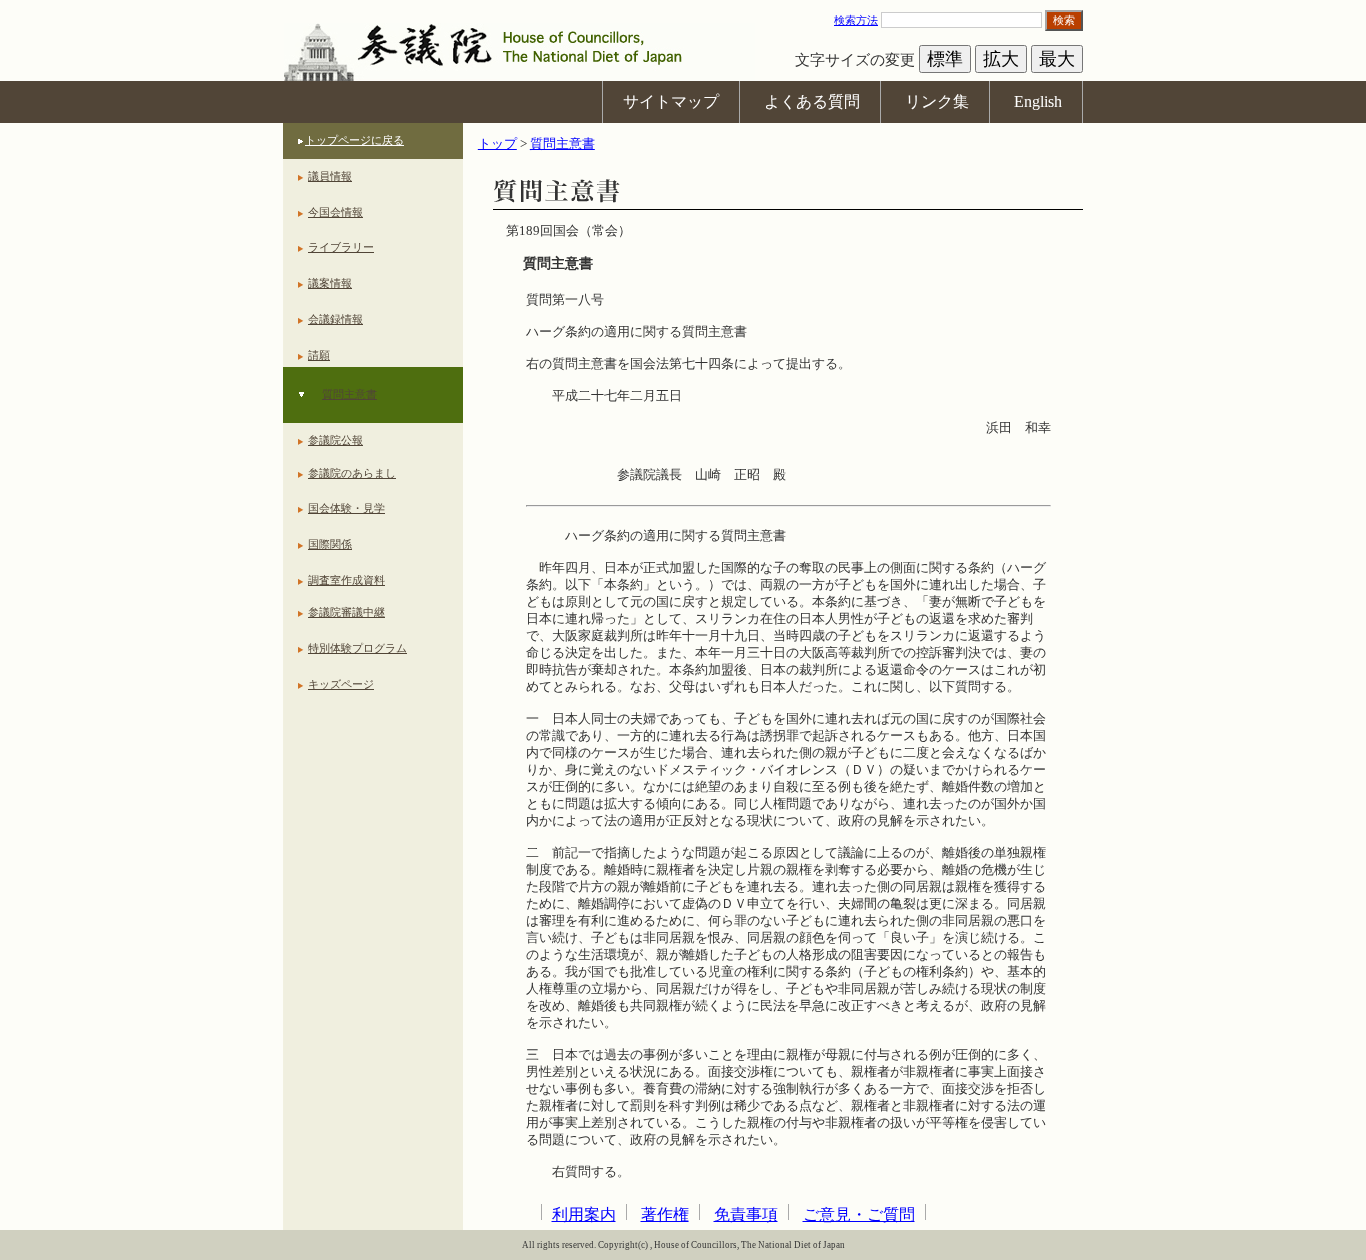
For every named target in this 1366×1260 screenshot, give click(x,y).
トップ (497, 144)
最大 (1057, 59)
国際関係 (330, 544)
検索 (1064, 20)
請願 (319, 355)
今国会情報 (335, 212)
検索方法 (856, 20)
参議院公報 (335, 440)
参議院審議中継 (346, 612)
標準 (945, 59)
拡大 (1001, 59)
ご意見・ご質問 (859, 1214)
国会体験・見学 (346, 508)
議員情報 (330, 176)
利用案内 (584, 1214)
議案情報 (330, 283)
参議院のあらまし (352, 473)
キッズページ (341, 684)
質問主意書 (349, 394)
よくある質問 (812, 101)
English (1038, 101)
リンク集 (937, 101)
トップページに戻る (354, 140)
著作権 (665, 1214)
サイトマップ (671, 101)
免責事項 (746, 1214)
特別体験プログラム (357, 648)
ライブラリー (341, 247)
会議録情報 (335, 319)
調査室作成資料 (346, 580)
